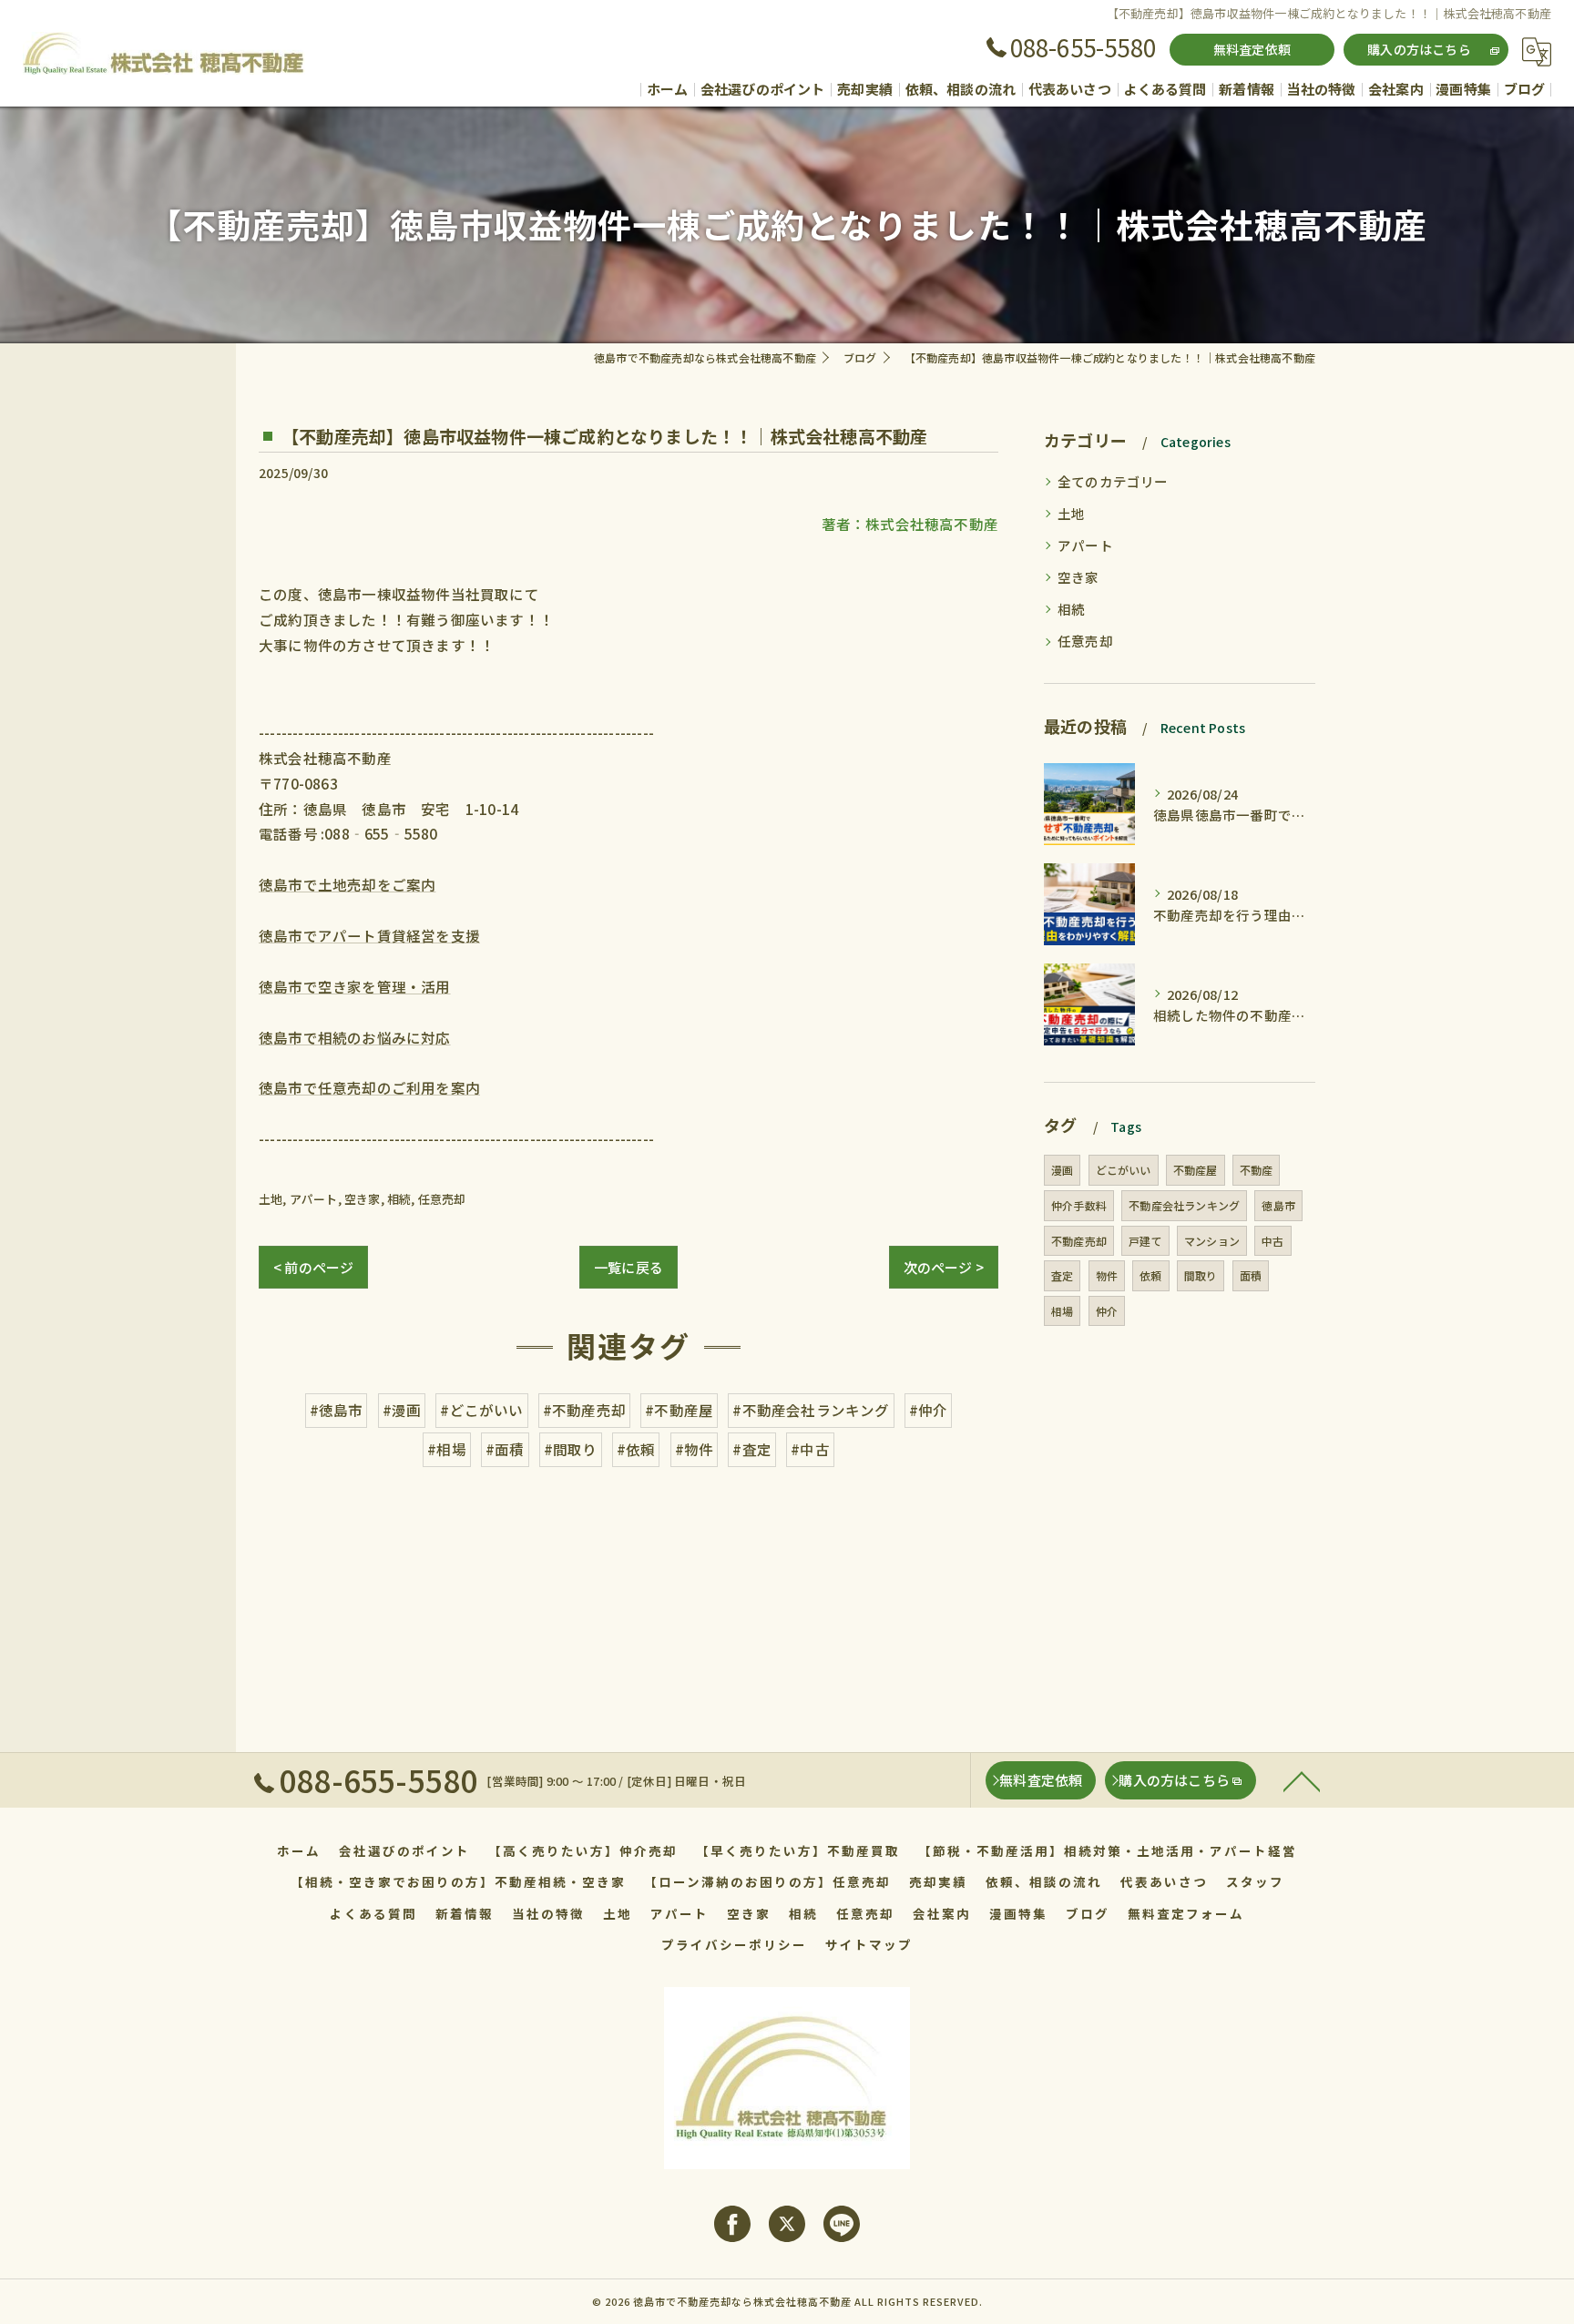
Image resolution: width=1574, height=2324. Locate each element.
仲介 (1107, 1311)
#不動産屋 (679, 1410)
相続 (399, 1199)
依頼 (1150, 1275)
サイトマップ (869, 1944)
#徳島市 (337, 1410)
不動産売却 (1079, 1241)
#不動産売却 (584, 1410)
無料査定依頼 (1252, 49)
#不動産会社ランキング (811, 1410)
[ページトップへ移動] (1302, 1780)
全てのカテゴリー (1113, 481)
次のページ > (944, 1267)
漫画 (1062, 1170)
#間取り (571, 1449)
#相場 (447, 1449)
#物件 (695, 1449)
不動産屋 (1196, 1170)
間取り (1201, 1275)
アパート (314, 1199)
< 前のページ (313, 1267)
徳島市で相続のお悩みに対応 (355, 1037)
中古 (1272, 1241)
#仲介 (929, 1410)
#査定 (752, 1449)
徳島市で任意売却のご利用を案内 (369, 1087)
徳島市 (1278, 1205)
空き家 (363, 1199)
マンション (1212, 1241)
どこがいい (1124, 1170)
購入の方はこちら (1419, 49)
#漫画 (402, 1410)
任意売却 (442, 1199)
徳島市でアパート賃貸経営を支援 (369, 935)
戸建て (1145, 1241)
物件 (1107, 1275)
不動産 (1257, 1170)
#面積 (505, 1449)
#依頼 (636, 1449)
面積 (1251, 1275)
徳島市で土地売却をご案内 (347, 884)
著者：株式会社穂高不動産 (910, 524)
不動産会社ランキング (1184, 1205)
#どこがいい (481, 1410)
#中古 (810, 1449)
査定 (1062, 1275)
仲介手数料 (1079, 1205)
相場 (1062, 1311)
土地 (271, 1199)
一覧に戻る (629, 1267)
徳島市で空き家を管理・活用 (355, 986)
